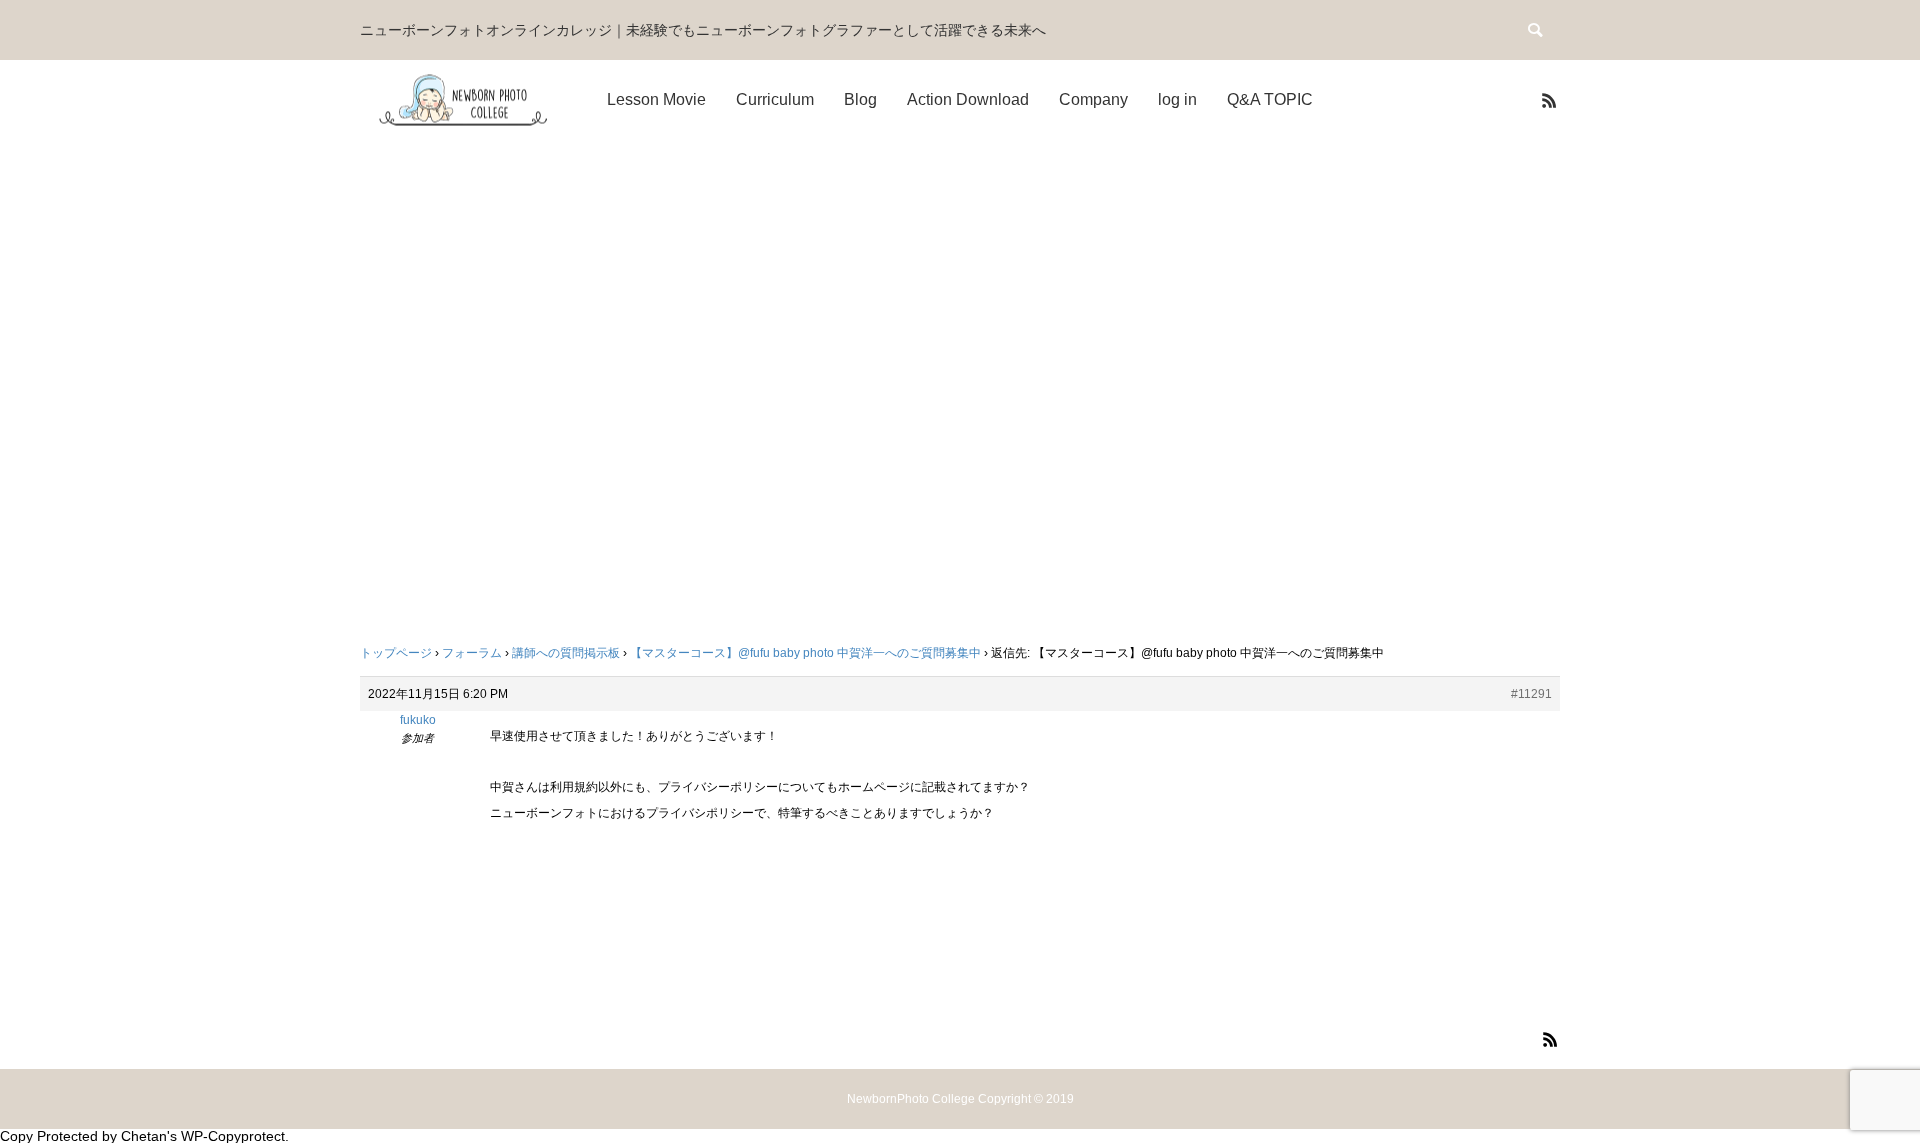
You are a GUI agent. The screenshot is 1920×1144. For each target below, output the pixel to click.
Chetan (144, 1136)
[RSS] (1549, 100)
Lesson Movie (656, 99)
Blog (860, 99)
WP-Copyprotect (233, 1136)
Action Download (968, 99)
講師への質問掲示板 (566, 653)
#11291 (1531, 694)
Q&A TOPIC (1270, 99)
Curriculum (775, 99)
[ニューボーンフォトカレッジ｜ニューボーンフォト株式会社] (465, 100)
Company (1093, 99)
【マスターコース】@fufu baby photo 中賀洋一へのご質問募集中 (805, 653)
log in (1177, 99)
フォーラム (472, 653)
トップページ (396, 653)
